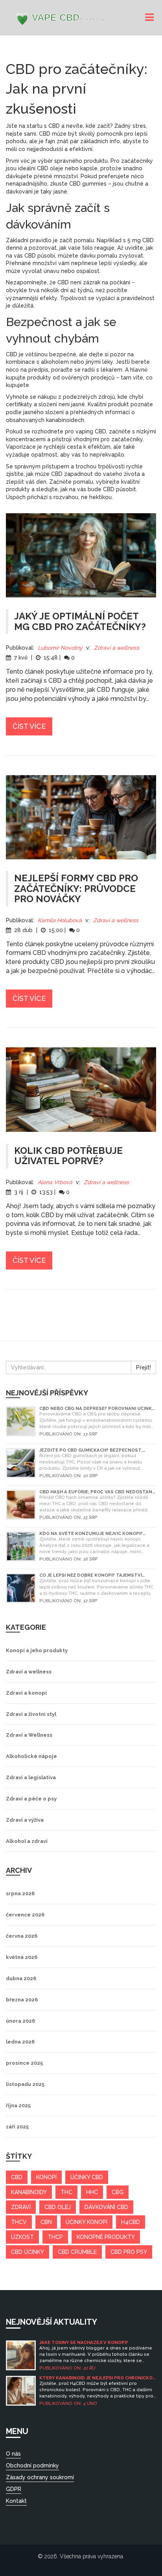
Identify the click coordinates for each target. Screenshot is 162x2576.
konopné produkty (106, 2237)
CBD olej (58, 2207)
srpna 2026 (20, 1893)
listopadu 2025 (25, 2084)
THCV (19, 2222)
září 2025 (17, 2127)
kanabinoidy (29, 2192)
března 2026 (22, 2000)
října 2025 (18, 2105)
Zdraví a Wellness (29, 1735)
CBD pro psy (129, 2252)
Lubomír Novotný (60, 648)
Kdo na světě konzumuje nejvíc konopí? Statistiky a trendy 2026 (91, 1534)
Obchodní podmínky (32, 2465)
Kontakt (16, 2501)
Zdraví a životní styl (31, 1714)
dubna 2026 (21, 1978)
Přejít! (144, 1367)
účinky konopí (87, 2222)
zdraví (21, 2207)
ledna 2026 (20, 2042)
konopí (46, 2177)
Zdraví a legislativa (31, 1777)
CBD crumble (77, 2252)
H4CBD (131, 2222)
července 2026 (25, 1915)
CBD (17, 2177)
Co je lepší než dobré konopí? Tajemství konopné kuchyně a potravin (91, 1575)
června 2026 (22, 1936)
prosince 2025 (24, 2063)
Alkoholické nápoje (31, 1756)
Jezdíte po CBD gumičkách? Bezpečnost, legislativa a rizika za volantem (91, 1450)
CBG (118, 2192)
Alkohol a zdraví (27, 1841)
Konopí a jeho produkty (37, 1650)
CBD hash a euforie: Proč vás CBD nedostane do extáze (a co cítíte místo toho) (97, 1492)
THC (66, 2192)
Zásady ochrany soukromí (40, 2477)
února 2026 (20, 2021)
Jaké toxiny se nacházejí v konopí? (84, 2343)
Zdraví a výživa (25, 1820)
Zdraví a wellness (117, 648)
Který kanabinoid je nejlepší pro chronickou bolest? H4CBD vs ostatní (98, 2378)
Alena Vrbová (55, 1182)
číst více (29, 726)
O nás (13, 2454)
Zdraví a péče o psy (31, 1799)
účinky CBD (87, 2177)
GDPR (14, 2489)
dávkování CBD (106, 2207)
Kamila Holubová (60, 920)
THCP (55, 2237)
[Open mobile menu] (151, 18)
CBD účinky (28, 2252)
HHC (92, 2192)
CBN (46, 2222)
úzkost (22, 2237)
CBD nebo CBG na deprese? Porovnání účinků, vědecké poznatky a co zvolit (98, 1409)
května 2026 (22, 1957)
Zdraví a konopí (26, 1693)
